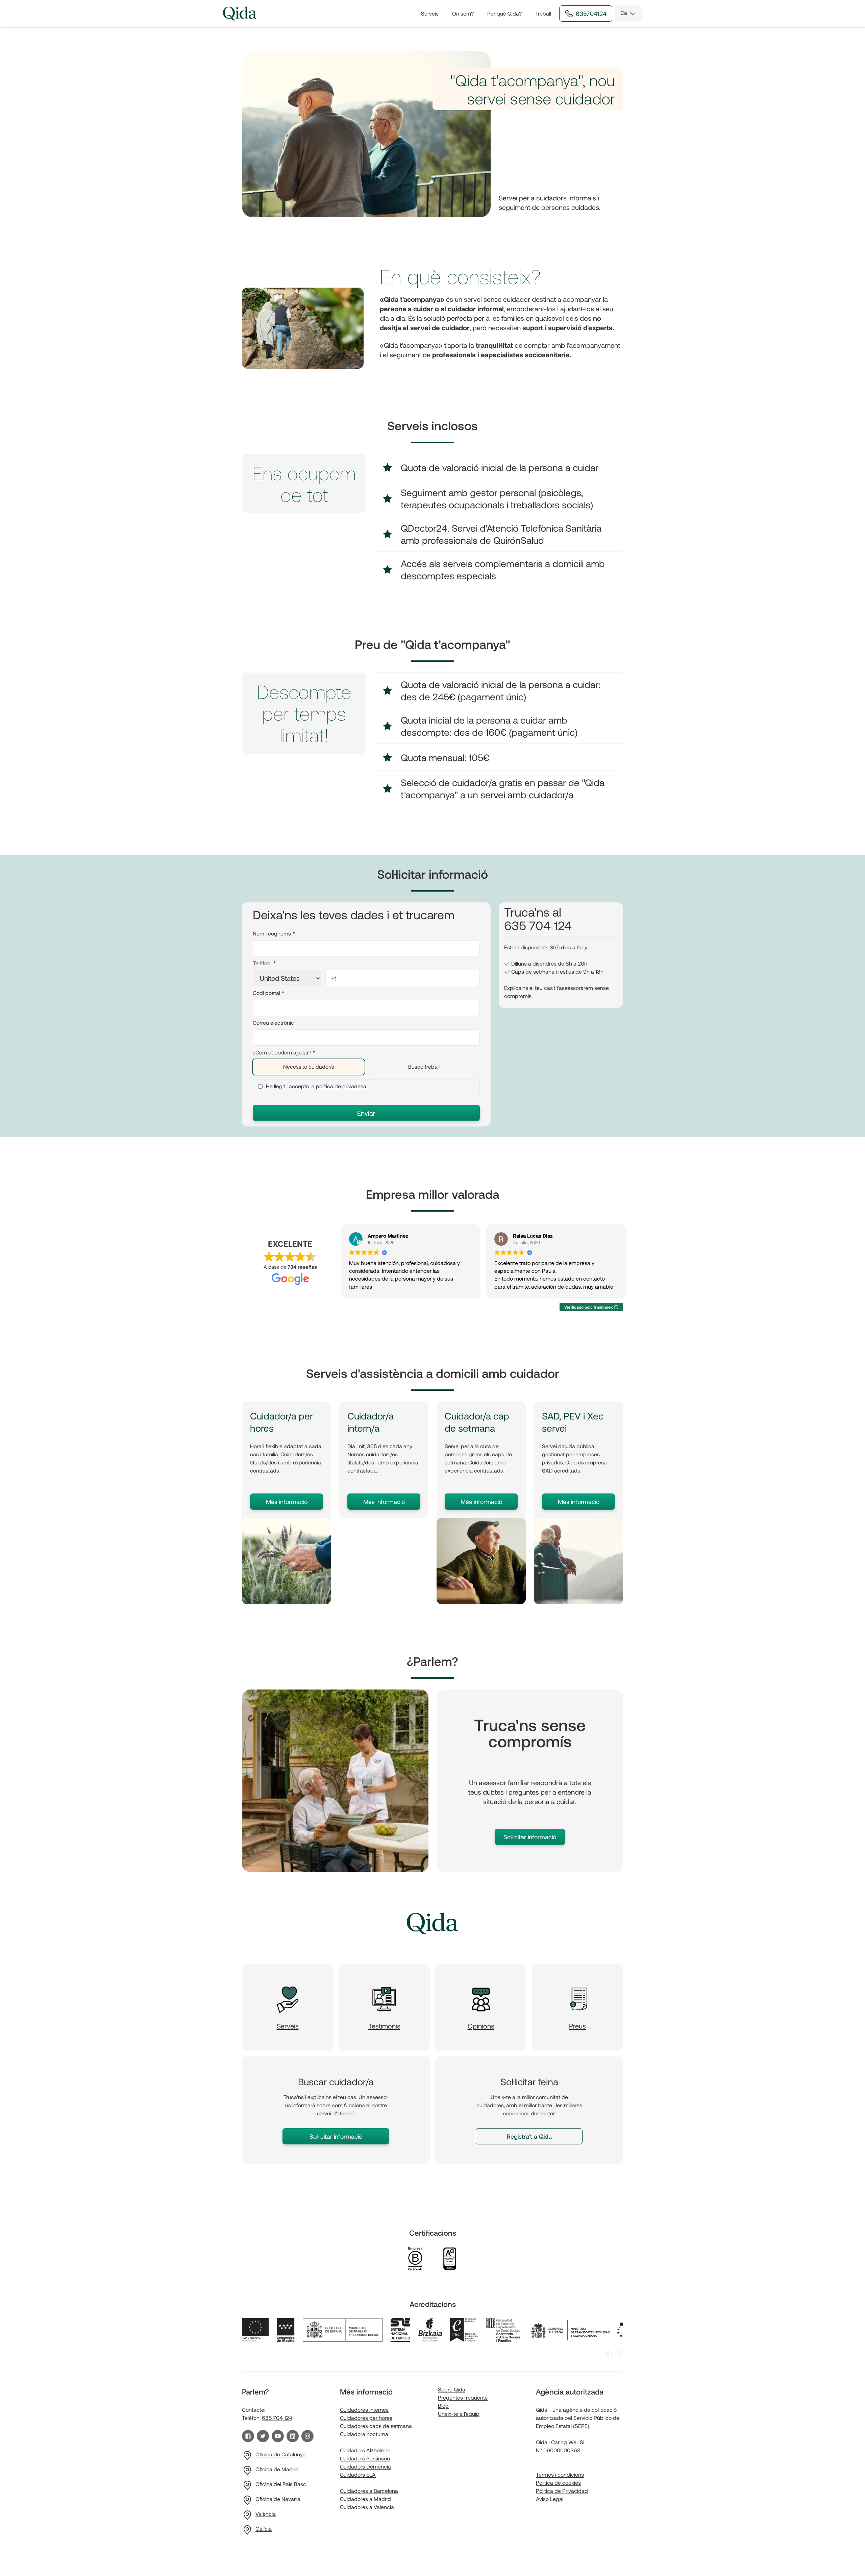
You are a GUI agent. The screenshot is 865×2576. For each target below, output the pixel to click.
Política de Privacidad (562, 2491)
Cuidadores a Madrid (365, 2499)
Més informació (287, 1502)
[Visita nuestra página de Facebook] (248, 2436)
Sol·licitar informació (530, 1837)
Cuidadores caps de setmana (376, 2426)
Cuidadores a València (367, 2507)
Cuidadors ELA (358, 2474)
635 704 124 (277, 2418)
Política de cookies (558, 2483)
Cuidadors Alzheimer (365, 2450)
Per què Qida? (504, 13)
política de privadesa (341, 1086)
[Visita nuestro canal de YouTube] (278, 2436)
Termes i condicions (560, 2474)
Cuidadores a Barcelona (369, 2491)
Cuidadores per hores (366, 2418)
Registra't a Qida (529, 2136)
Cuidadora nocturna (364, 2434)
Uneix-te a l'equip (459, 2414)
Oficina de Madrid (277, 2469)
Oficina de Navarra (278, 2499)
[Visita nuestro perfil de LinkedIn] (293, 2436)
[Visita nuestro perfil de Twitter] (263, 2436)
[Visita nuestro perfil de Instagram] (307, 2436)
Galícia (264, 2529)
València (266, 2514)
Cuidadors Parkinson (365, 2458)
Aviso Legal (550, 2499)
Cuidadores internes (364, 2410)
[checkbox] (366, 1067)
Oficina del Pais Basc (281, 2484)
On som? (463, 13)
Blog (443, 2405)
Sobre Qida (452, 2389)
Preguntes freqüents (463, 2397)
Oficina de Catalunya (281, 2454)
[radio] (309, 1067)
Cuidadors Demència (365, 2466)
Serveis (430, 13)
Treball (543, 13)
